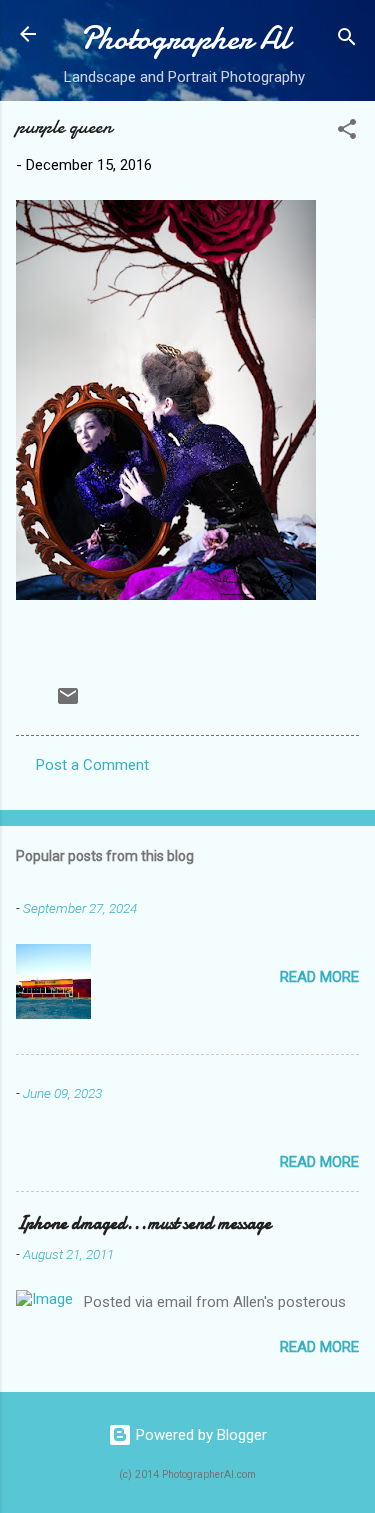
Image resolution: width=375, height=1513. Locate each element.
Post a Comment (92, 765)
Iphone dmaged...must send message (143, 1223)
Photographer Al (185, 38)
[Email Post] (68, 703)
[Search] (347, 40)
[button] (347, 132)
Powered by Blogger (199, 1435)
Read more (319, 977)
